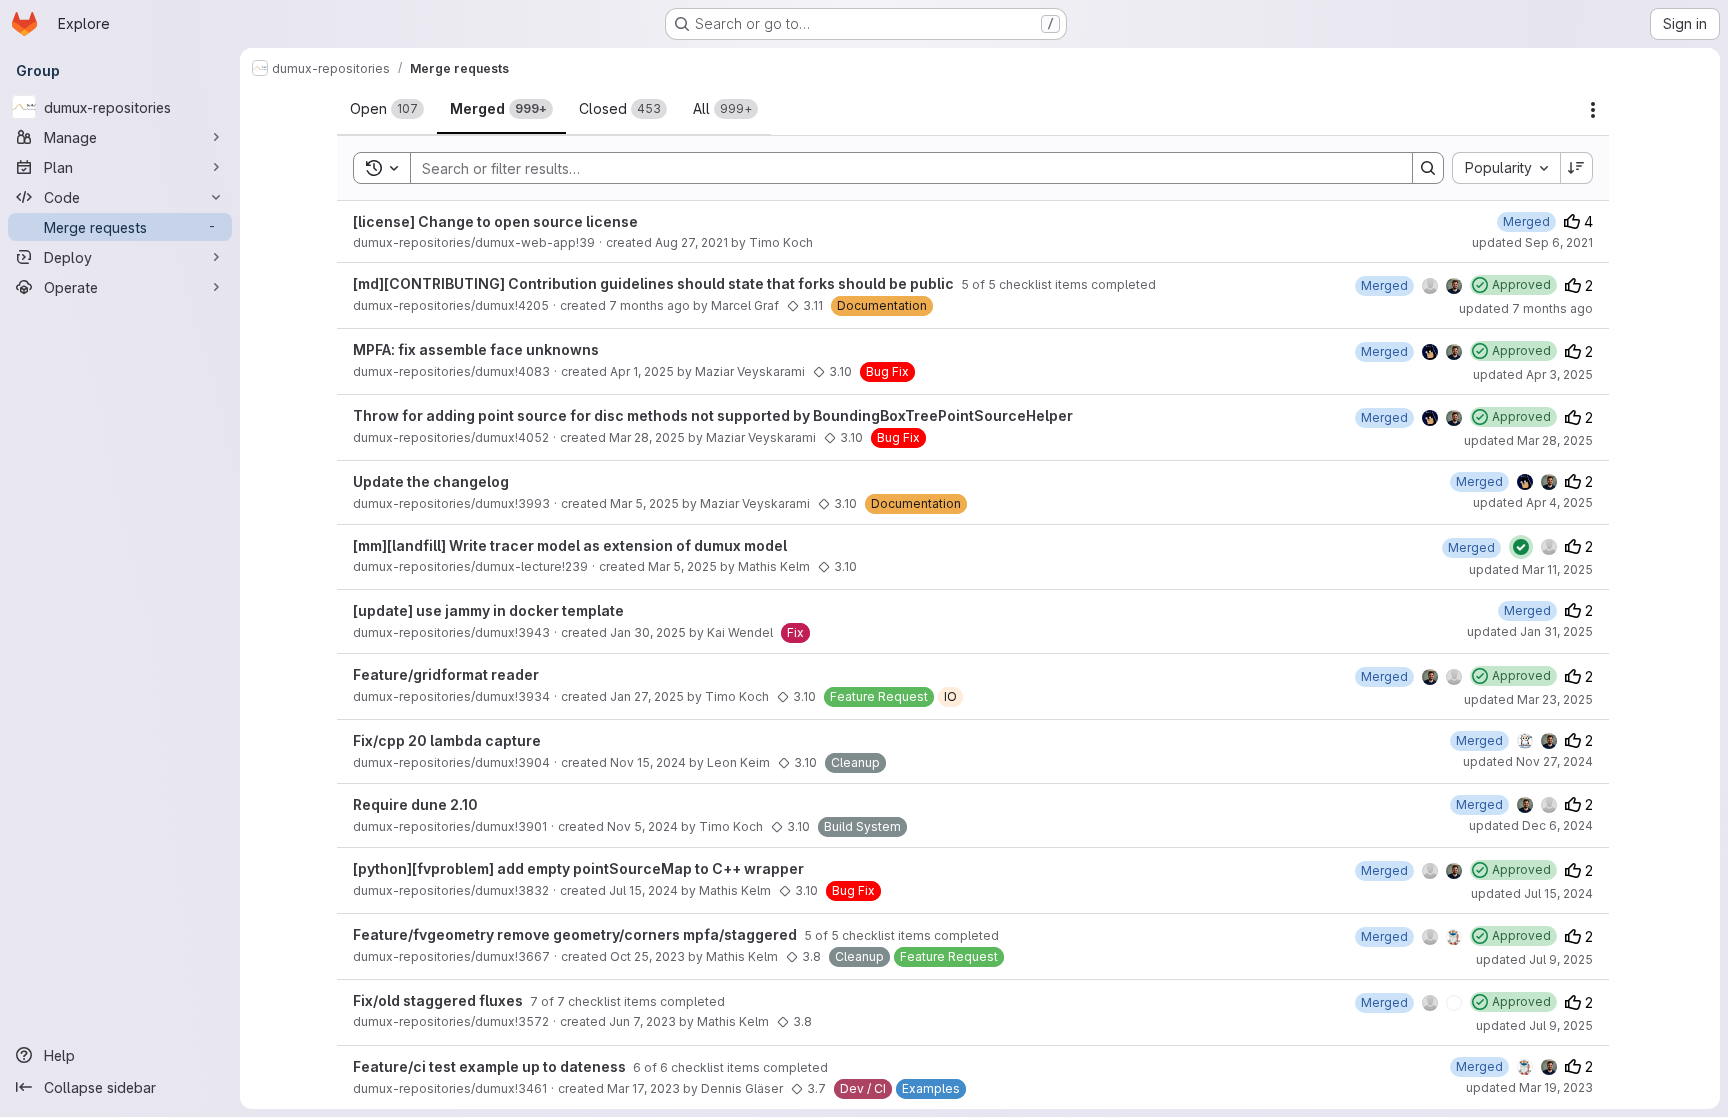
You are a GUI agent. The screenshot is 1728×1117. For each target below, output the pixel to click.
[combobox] (1506, 168)
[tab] (387, 109)
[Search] (1428, 168)
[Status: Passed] (1521, 547)
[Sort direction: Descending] (1577, 168)
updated (1532, 242)
